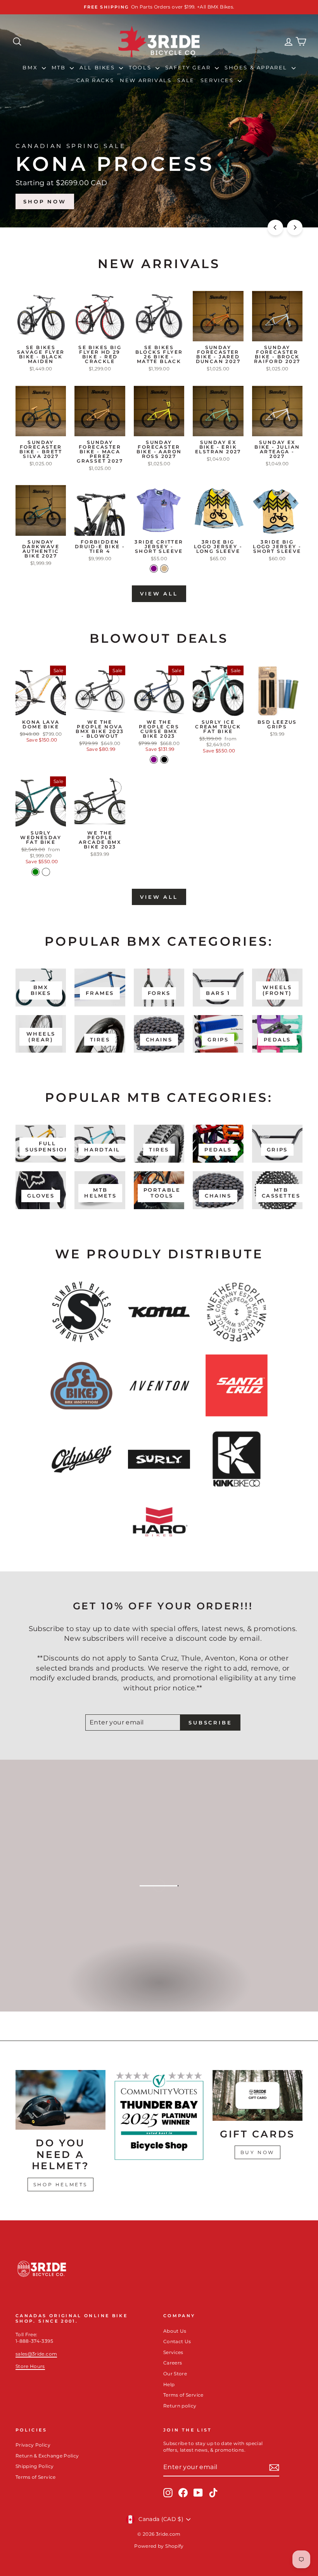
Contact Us (177, 2341)
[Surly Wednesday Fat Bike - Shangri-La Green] (35, 872)
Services (218, 80)
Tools (141, 67)
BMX (31, 67)
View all (159, 594)
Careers (173, 2363)
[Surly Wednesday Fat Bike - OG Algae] (46, 872)
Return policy (180, 2406)
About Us (175, 2331)
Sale (186, 80)
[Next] (295, 227)
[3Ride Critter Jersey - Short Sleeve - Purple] (154, 569)
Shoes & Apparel (257, 67)
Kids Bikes (158, 1991)
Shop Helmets (60, 2185)
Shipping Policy (35, 2466)
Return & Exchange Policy (47, 2456)
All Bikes (98, 67)
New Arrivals (146, 80)
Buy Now (258, 2152)
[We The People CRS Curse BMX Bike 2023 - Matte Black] (164, 760)
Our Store (175, 2374)
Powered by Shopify (159, 2546)
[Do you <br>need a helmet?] (60, 2100)
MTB (60, 67)
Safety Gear (189, 67)
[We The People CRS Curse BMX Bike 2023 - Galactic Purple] (154, 760)
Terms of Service (183, 2395)
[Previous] (275, 227)
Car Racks (95, 80)
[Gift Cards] (258, 2095)
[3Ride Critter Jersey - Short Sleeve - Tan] (164, 569)
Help (169, 2384)
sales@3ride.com (36, 2354)
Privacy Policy (33, 2445)
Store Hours (30, 2366)
